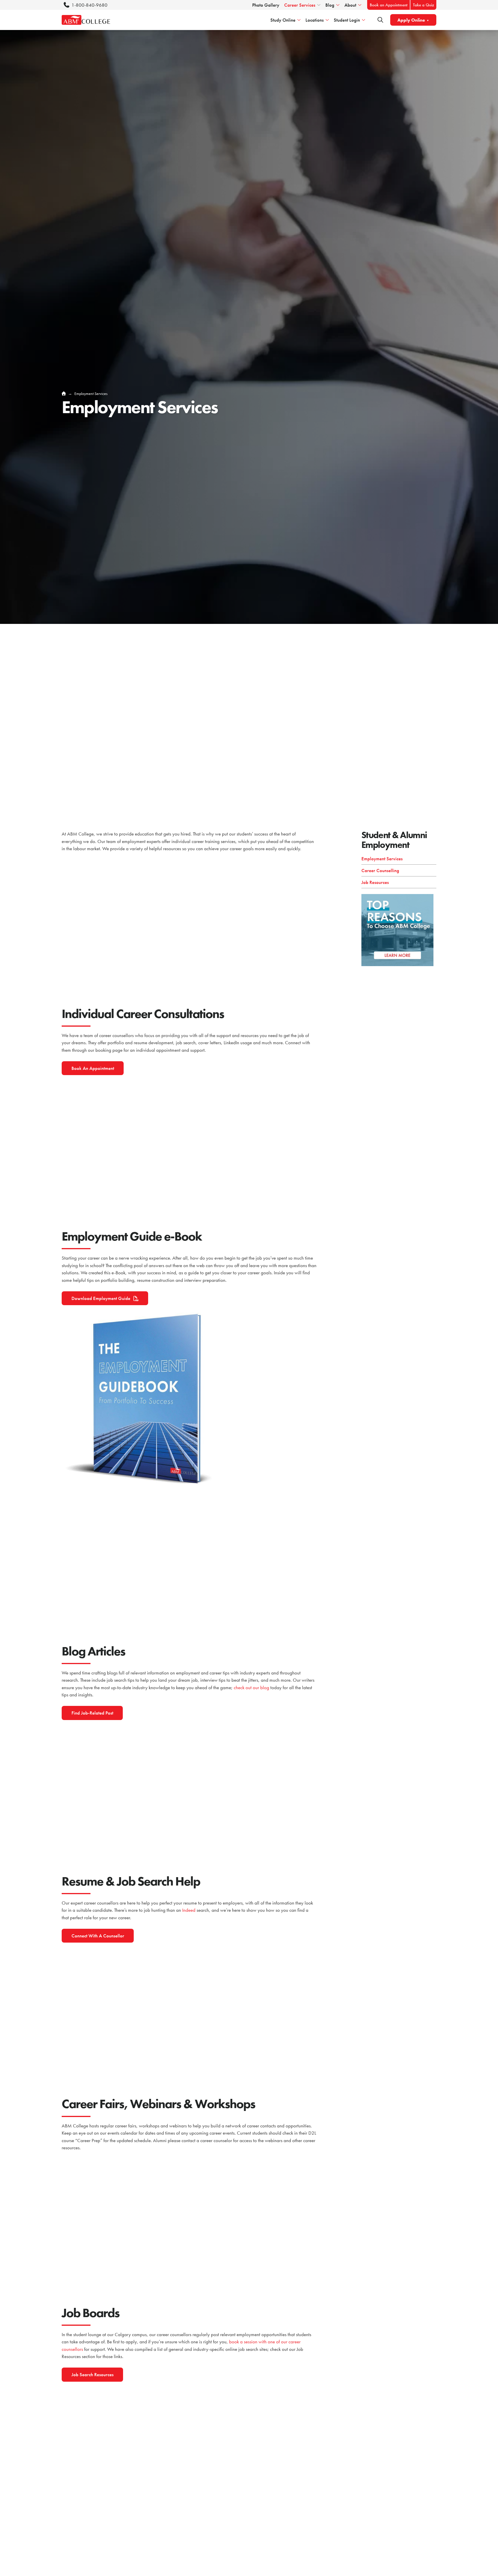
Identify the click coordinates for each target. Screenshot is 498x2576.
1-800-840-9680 (89, 5)
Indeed (189, 1910)
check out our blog (251, 1687)
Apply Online (411, 20)
